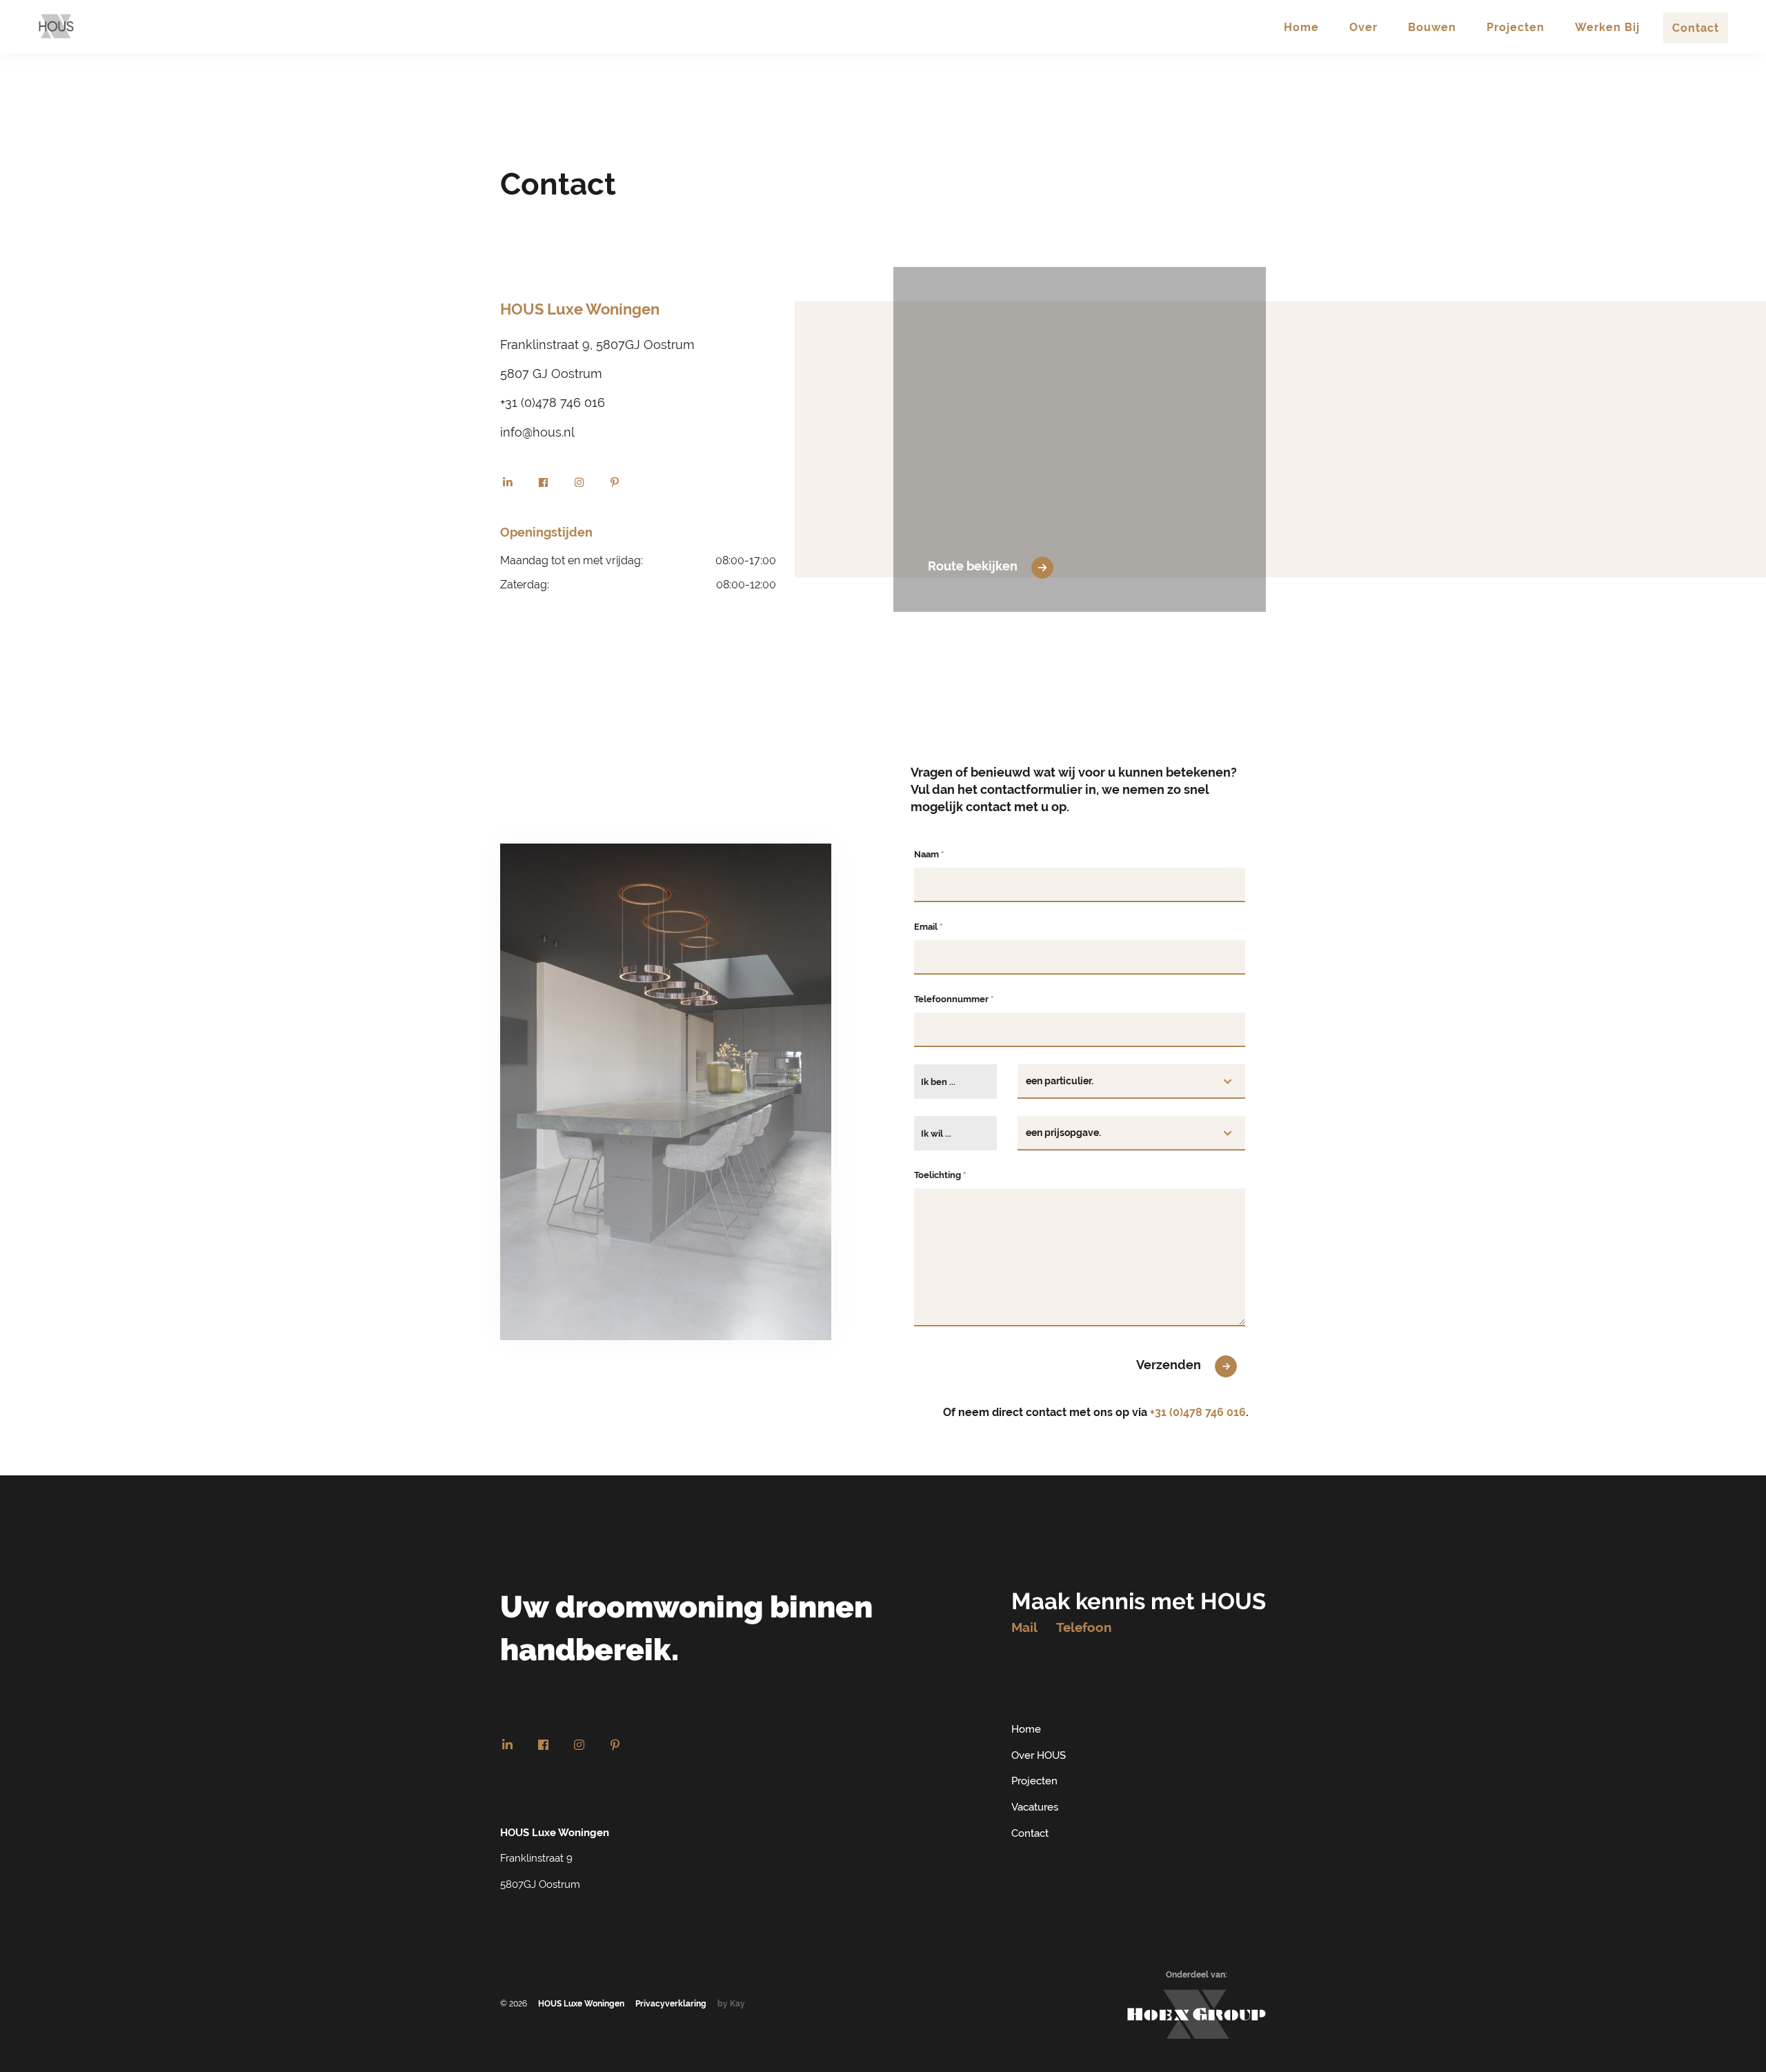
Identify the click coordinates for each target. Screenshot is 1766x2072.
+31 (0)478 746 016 (1198, 1412)
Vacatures (1035, 1807)
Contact (1030, 1833)
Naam (929, 854)
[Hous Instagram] (579, 482)
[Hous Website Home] (56, 26)
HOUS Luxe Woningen (581, 2004)
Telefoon (1084, 1627)
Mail (1024, 1627)
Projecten (1034, 1781)
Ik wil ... (936, 1133)
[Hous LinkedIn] (507, 482)
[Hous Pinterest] (615, 482)
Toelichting (940, 1175)
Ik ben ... (938, 1082)
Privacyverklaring (671, 2004)
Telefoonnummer (954, 999)
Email (928, 926)
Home (1026, 1729)
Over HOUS (1039, 1755)
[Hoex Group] (1197, 2014)
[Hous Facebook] (543, 482)
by (731, 2004)
